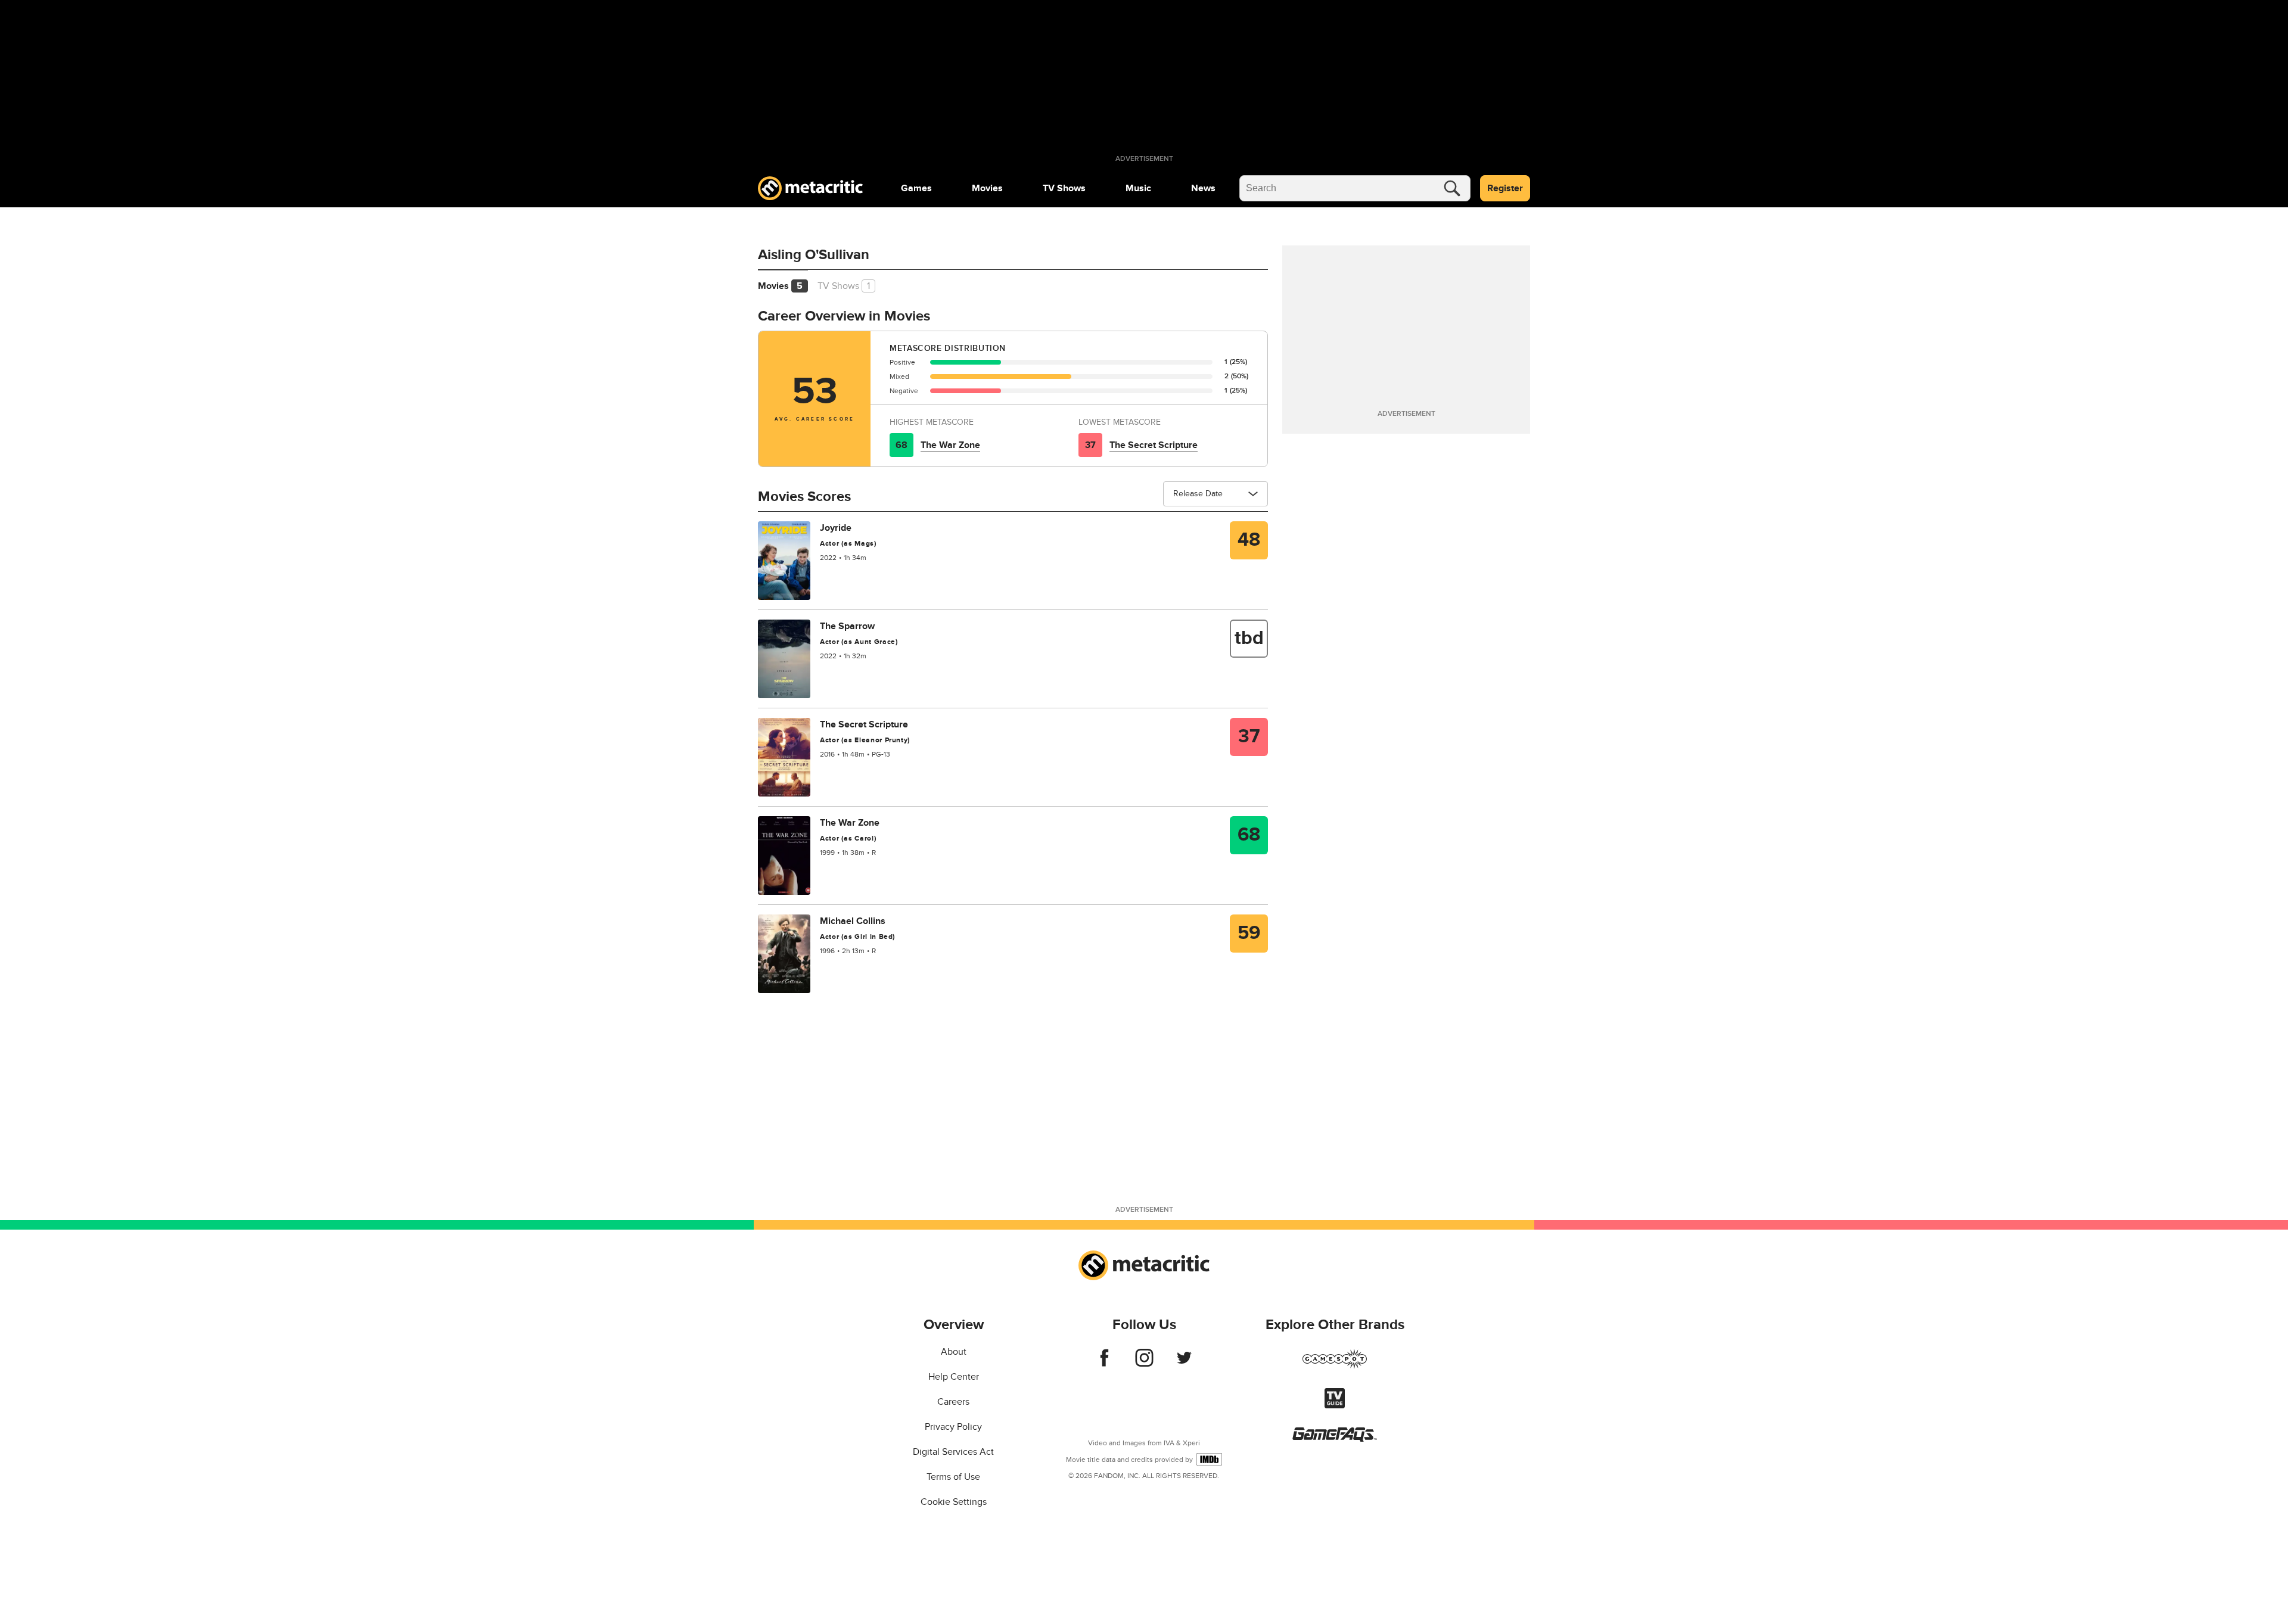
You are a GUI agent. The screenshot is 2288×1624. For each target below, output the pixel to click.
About (954, 1352)
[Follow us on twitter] (1184, 1364)
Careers (953, 1402)
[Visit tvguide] (1335, 1405)
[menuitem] (916, 188)
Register (1505, 188)
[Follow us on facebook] (1104, 1364)
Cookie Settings (954, 1502)
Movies (987, 188)
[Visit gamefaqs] (1335, 1439)
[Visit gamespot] (1335, 1366)
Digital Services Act (953, 1452)
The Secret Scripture (1154, 445)
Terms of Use (953, 1477)
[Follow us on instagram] (1144, 1364)
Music (1138, 188)
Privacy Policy (953, 1427)
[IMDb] (1209, 1459)
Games (916, 188)
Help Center (954, 1377)
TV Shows (1064, 188)
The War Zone (950, 445)
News (1203, 188)
